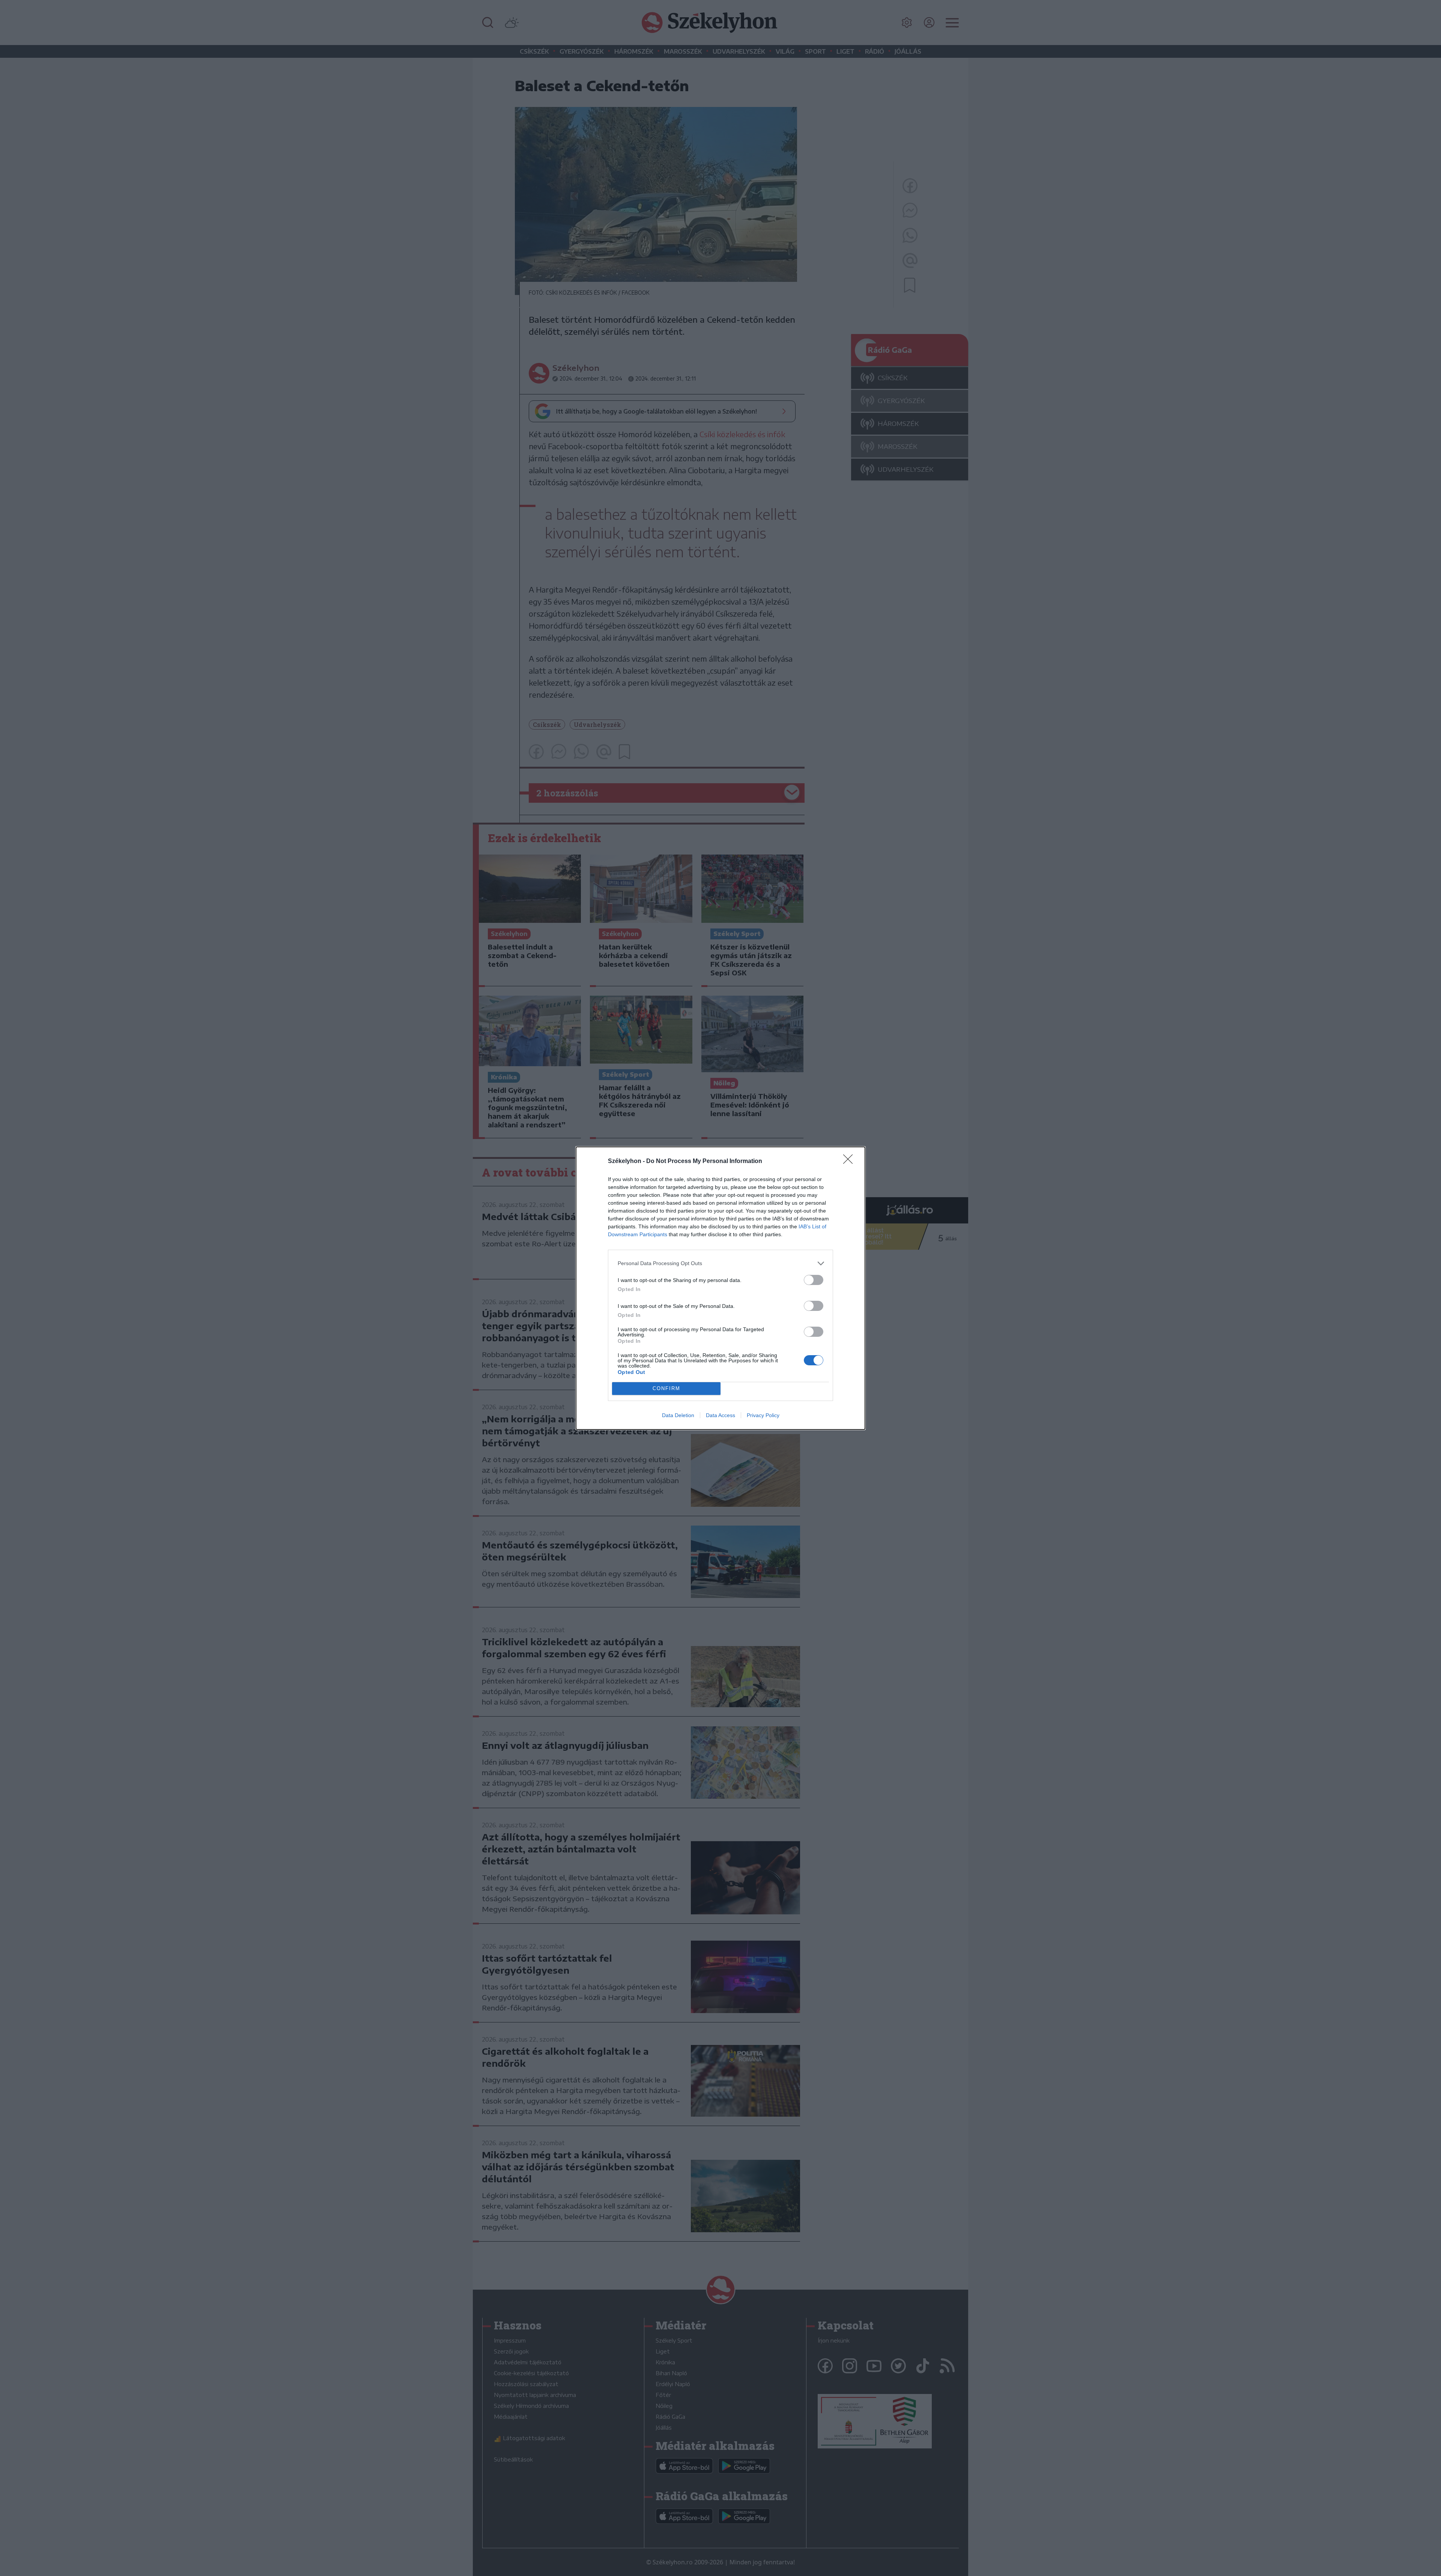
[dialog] (720, 1288)
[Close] (850, 1162)
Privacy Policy (763, 1415)
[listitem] (720, 1263)
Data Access (720, 1415)
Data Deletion (678, 1415)
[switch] (814, 1280)
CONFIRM (666, 1388)
